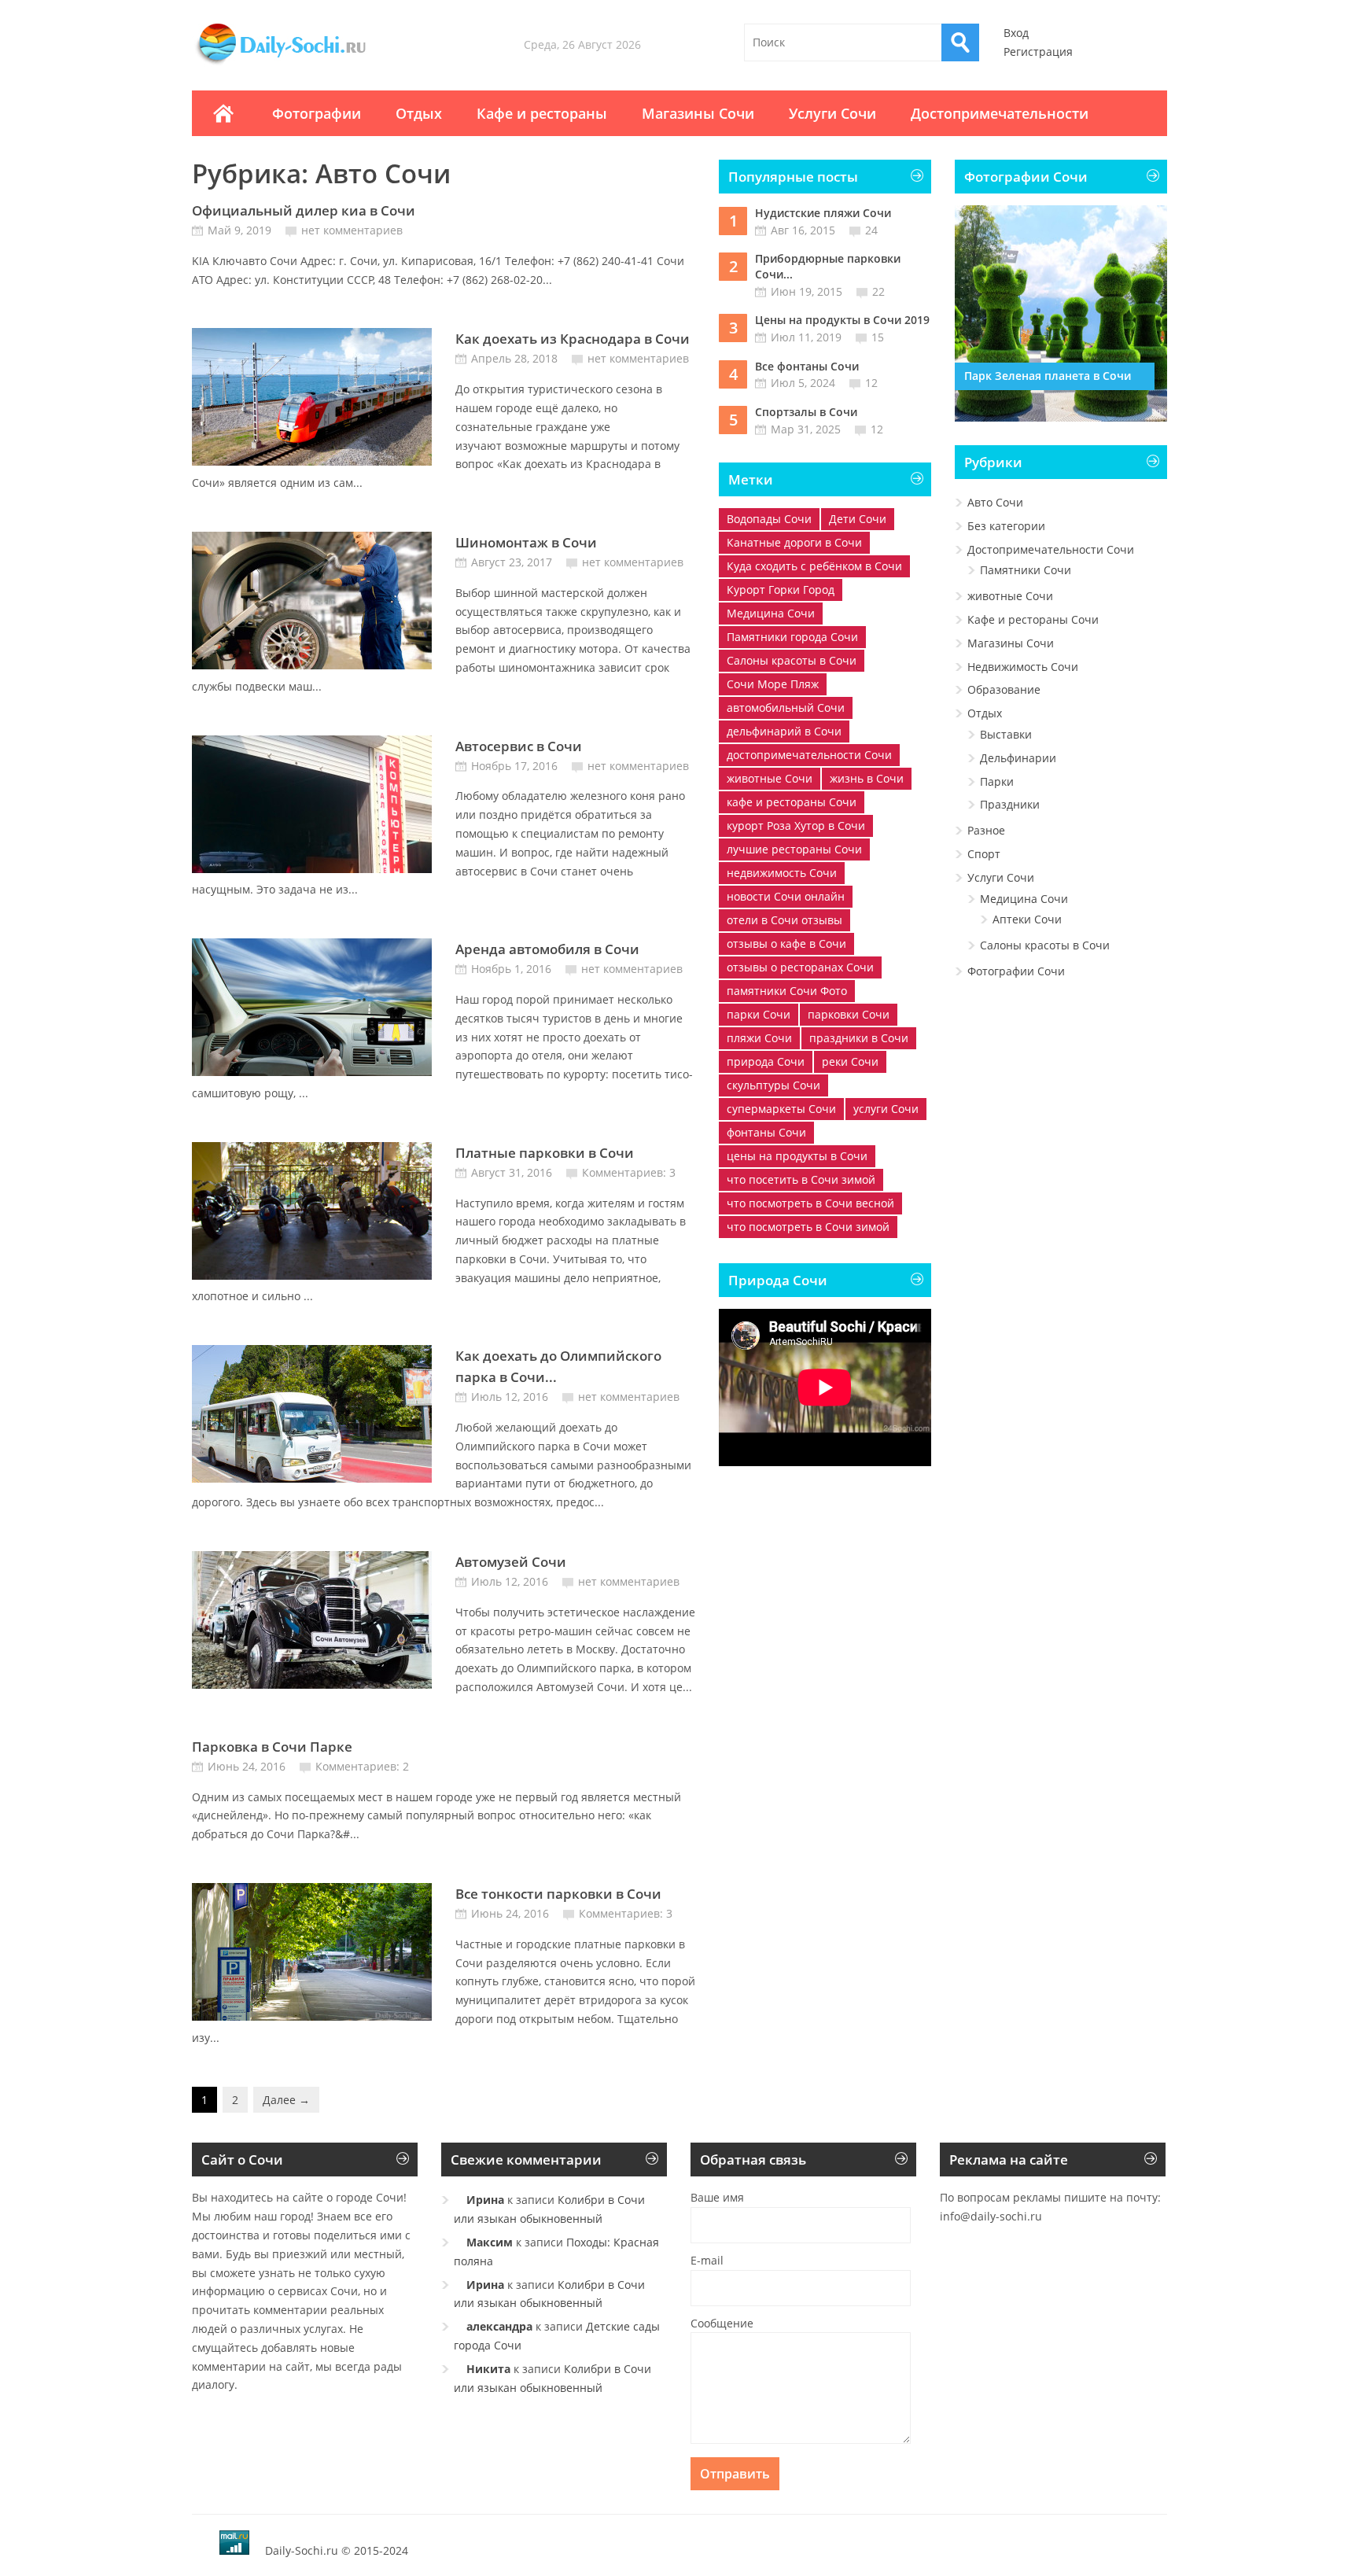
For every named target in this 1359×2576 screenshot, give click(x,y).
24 (871, 230)
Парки (997, 781)
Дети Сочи (858, 519)
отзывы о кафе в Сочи (786, 943)
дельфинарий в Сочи (784, 731)
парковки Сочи (849, 1014)
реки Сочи (850, 1061)
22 (878, 291)
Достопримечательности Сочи (1051, 549)
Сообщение (722, 2323)
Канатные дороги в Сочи (794, 542)
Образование (1004, 689)
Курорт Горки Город (781, 590)
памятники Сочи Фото (787, 991)
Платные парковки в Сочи (545, 1153)
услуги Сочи (886, 1109)
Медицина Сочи (771, 613)
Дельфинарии (1018, 758)
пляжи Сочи (759, 1038)
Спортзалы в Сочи (806, 412)
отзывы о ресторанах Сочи (800, 967)
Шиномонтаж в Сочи (526, 542)
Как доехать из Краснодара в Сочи (573, 339)
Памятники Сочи (1026, 570)
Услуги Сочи (832, 113)
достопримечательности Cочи (809, 755)
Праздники (1010, 804)
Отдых (419, 113)
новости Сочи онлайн (786, 896)
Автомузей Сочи (511, 1562)
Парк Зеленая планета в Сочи (1048, 376)
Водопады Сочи (769, 519)
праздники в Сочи (859, 1038)
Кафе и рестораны (542, 113)
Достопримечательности (1000, 113)
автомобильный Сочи (786, 708)
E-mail (707, 2260)
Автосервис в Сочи (519, 746)
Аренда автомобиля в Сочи (547, 949)
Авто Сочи (995, 502)
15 (878, 337)
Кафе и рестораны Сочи (1033, 619)
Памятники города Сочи (792, 637)
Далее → (286, 2100)
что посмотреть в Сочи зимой (808, 1227)
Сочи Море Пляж (773, 684)
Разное (986, 830)
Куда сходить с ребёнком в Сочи (814, 566)
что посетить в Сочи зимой (801, 1179)
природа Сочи (766, 1061)
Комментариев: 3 (629, 1172)
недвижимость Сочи (782, 873)
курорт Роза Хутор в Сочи (796, 825)
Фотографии (317, 113)
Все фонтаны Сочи (807, 366)
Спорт (984, 854)
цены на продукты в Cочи (797, 1156)
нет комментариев (352, 230)
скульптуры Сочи (773, 1085)
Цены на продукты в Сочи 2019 (842, 320)
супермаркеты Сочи (781, 1109)
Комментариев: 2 (362, 1766)
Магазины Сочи (698, 113)
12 (871, 383)
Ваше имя (717, 2197)
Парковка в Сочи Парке (272, 1747)
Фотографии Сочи (1016, 971)
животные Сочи (770, 778)
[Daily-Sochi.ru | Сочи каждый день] (296, 64)
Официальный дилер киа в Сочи (304, 210)
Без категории (1006, 526)
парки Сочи (759, 1014)
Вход (1016, 33)
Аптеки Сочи (1027, 919)
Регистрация (1038, 52)
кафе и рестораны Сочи (792, 802)
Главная (223, 113)
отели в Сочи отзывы (784, 920)
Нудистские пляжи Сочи (823, 213)
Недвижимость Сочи (1023, 667)
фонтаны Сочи (766, 1132)
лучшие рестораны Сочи (794, 849)
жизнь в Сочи (867, 778)
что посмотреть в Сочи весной (810, 1203)
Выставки (1006, 734)
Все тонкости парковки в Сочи (558, 1894)
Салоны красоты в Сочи (792, 660)
